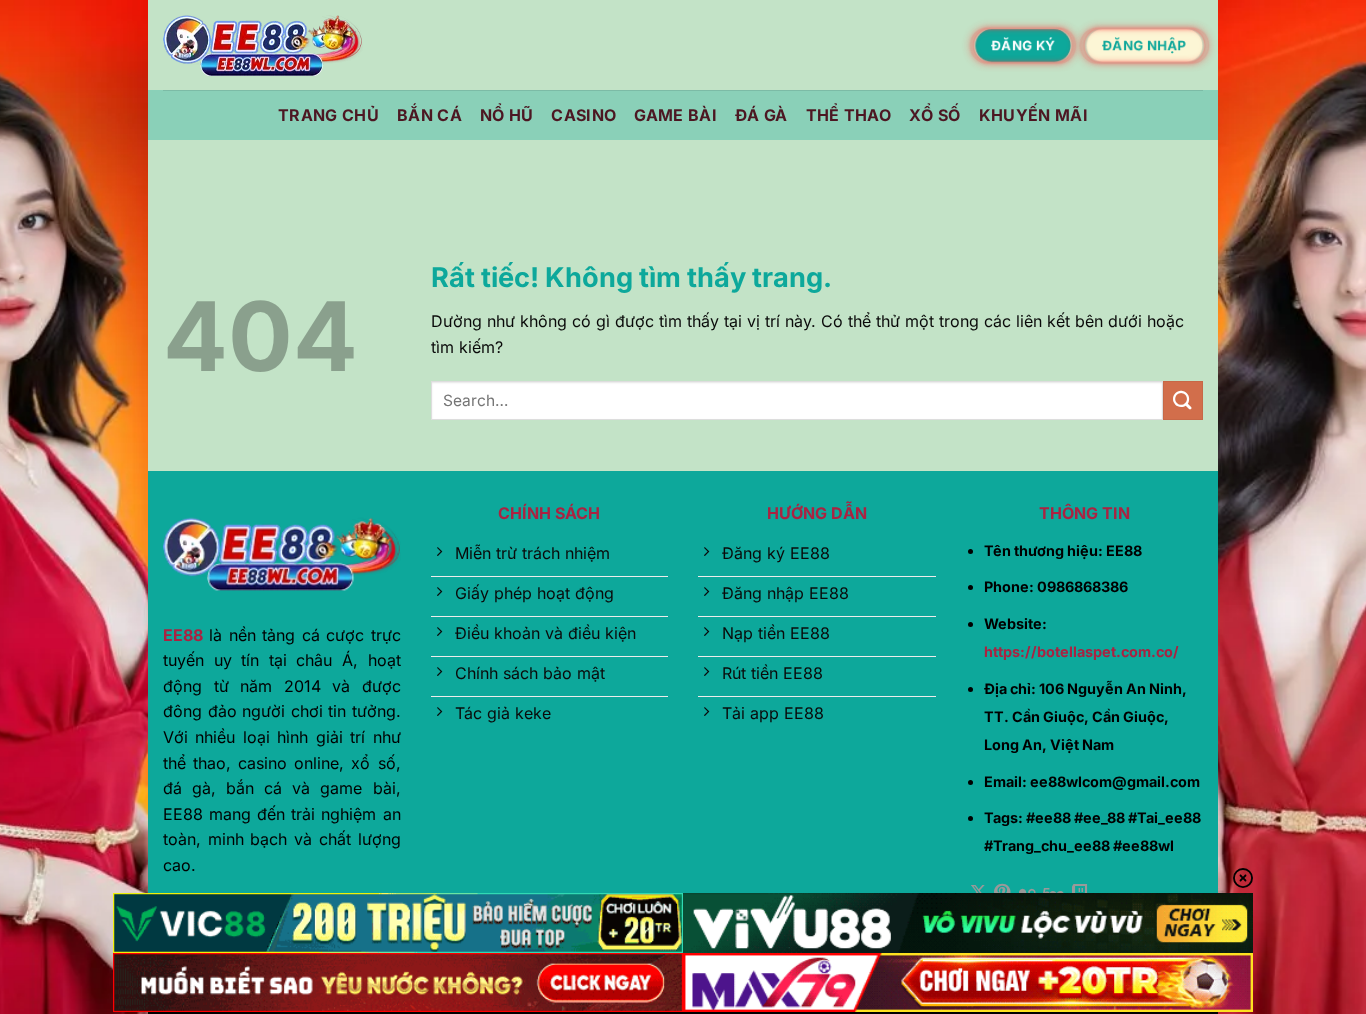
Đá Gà (761, 115)
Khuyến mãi (1033, 115)
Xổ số (935, 115)
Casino (583, 115)
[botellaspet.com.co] (263, 45)
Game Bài (675, 115)
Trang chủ (328, 115)
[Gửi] (1183, 400)
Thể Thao (849, 115)
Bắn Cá (429, 115)
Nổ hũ (507, 115)
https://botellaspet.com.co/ (1081, 651)
